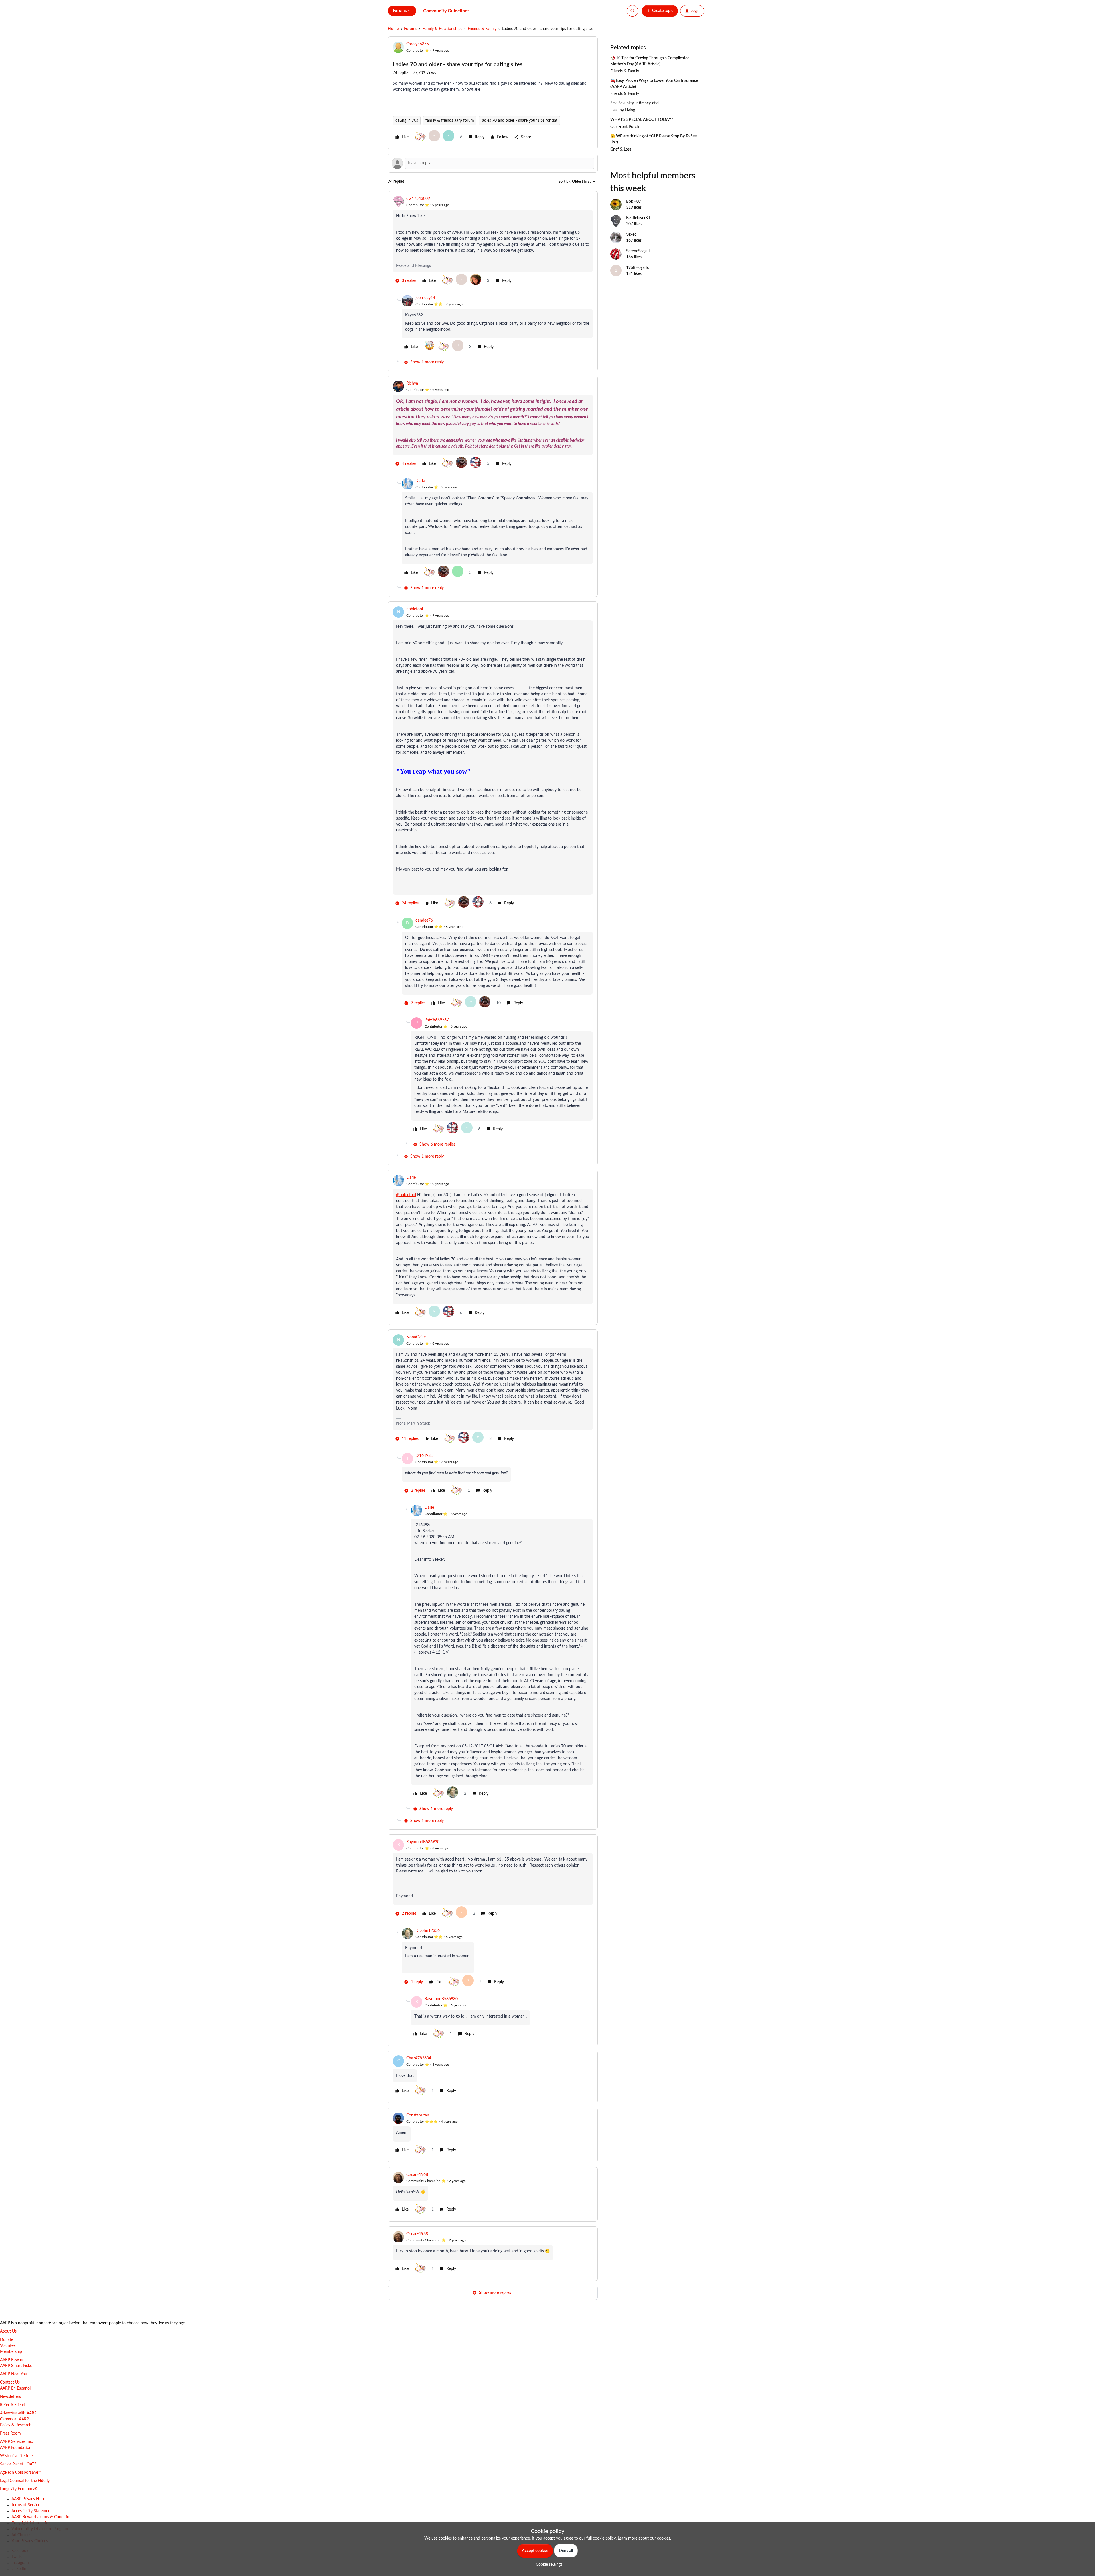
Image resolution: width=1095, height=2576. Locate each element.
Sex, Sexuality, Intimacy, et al (635, 103)
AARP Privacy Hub (28, 2499)
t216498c (424, 1456)
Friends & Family (482, 29)
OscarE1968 (417, 2175)
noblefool (415, 609)
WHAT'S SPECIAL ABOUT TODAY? (642, 120)
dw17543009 (418, 199)
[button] (660, 11)
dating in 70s (407, 121)
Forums (411, 29)
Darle (420, 481)
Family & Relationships (442, 29)
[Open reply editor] (493, 163)
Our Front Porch (625, 127)
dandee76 (424, 920)
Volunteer (8, 2346)
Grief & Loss (621, 149)
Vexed (631, 235)
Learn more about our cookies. (644, 2538)
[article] (493, 242)
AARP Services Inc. (16, 2442)
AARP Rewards (13, 2360)
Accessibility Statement (32, 2511)
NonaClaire (416, 1337)
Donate (7, 2340)
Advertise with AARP (18, 2413)
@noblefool (406, 1195)
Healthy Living (623, 110)
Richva (412, 383)
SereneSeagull (638, 251)
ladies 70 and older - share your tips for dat (519, 121)
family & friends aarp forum (450, 121)
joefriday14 (425, 298)
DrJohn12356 (428, 1931)
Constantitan (418, 2115)
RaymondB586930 (423, 1842)
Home (393, 29)
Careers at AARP (14, 2419)
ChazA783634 (419, 2058)
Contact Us (10, 2382)
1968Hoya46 (638, 268)
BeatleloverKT (638, 218)
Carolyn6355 (418, 44)
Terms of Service (26, 2505)
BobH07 (634, 202)
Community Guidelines (446, 11)
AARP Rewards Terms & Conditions (42, 2517)
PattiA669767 (437, 1020)
